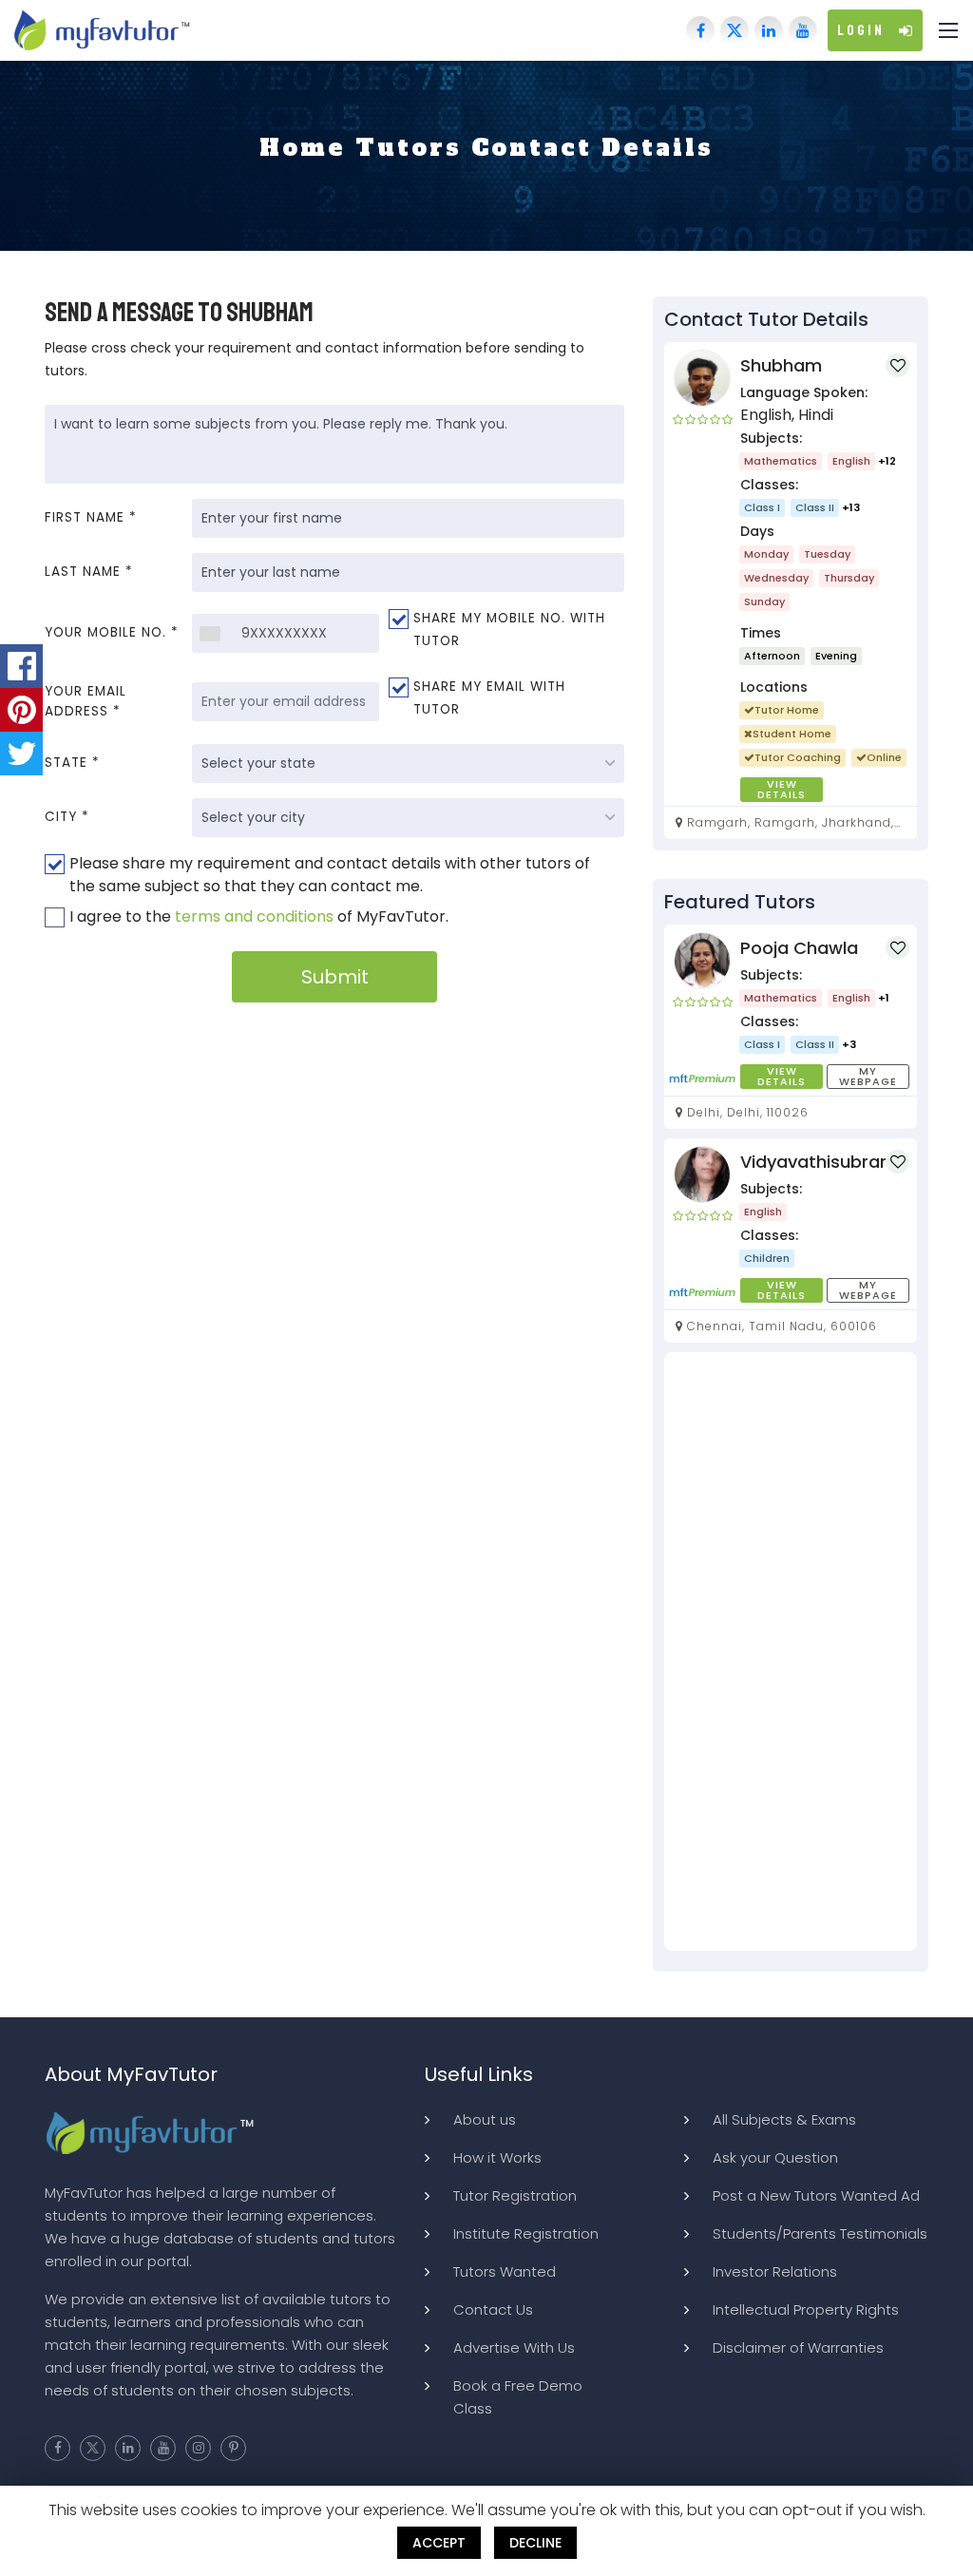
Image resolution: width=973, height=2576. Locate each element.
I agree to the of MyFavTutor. (259, 916)
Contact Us (493, 2309)
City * (67, 817)
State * (72, 763)
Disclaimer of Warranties (798, 2347)
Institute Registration (526, 2233)
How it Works (497, 2157)
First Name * (91, 517)
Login (861, 30)
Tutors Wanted (505, 2271)
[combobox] (209, 633)
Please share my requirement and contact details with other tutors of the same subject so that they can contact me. (330, 875)
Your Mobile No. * (112, 632)
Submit (335, 977)
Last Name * (89, 572)
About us (485, 2119)
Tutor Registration (515, 2195)
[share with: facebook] (21, 666)
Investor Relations (775, 2271)
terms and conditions (254, 916)
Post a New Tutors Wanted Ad (816, 2195)
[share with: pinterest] (21, 710)
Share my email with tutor (489, 698)
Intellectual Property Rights (806, 2309)
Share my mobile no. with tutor (509, 630)
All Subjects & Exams (784, 2119)
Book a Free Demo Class (518, 2397)
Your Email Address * (86, 701)
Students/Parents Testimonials (820, 2233)
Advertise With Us (514, 2347)
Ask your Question (775, 2157)
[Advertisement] (791, 1651)
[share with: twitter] (21, 754)
